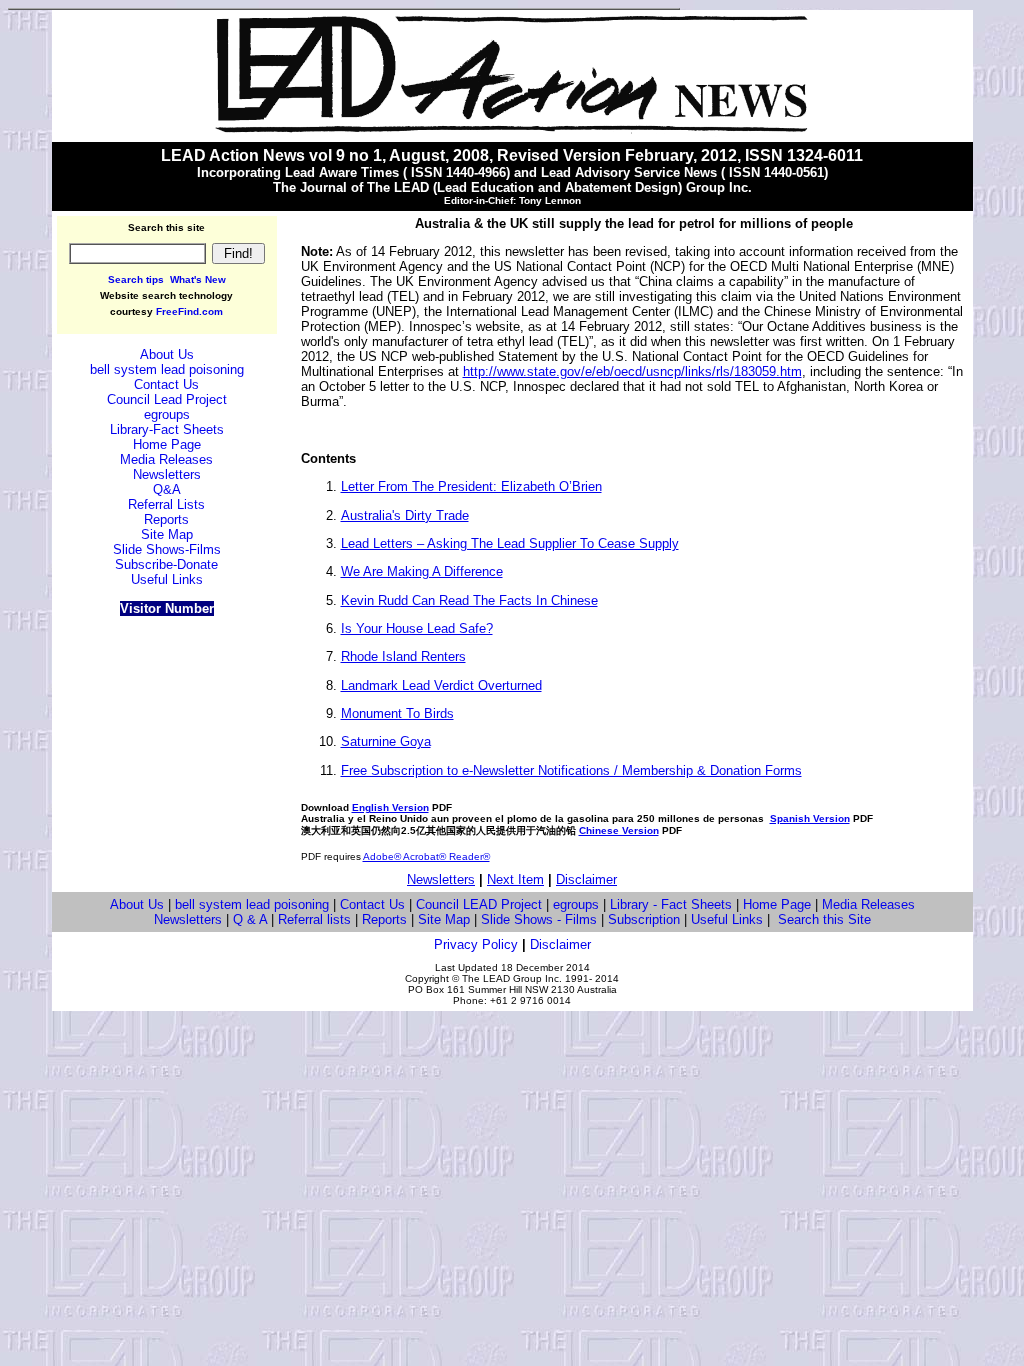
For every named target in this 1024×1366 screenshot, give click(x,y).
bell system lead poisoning (252, 904)
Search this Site (824, 919)
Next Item (515, 879)
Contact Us (372, 904)
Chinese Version (619, 830)
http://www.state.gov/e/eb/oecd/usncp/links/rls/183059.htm (632, 371)
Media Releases (868, 904)
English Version (390, 807)
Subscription (644, 919)
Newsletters (441, 879)
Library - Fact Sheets (671, 904)
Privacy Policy (476, 944)
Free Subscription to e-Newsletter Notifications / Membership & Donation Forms (571, 770)
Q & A (250, 919)
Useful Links (727, 919)
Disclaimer (586, 879)
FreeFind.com (189, 311)
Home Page (777, 904)
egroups (576, 904)
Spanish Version (810, 818)
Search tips (136, 279)
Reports (384, 919)
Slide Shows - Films (539, 919)
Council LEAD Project (479, 904)
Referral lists (314, 919)
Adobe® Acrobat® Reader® (426, 856)
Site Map (444, 919)
